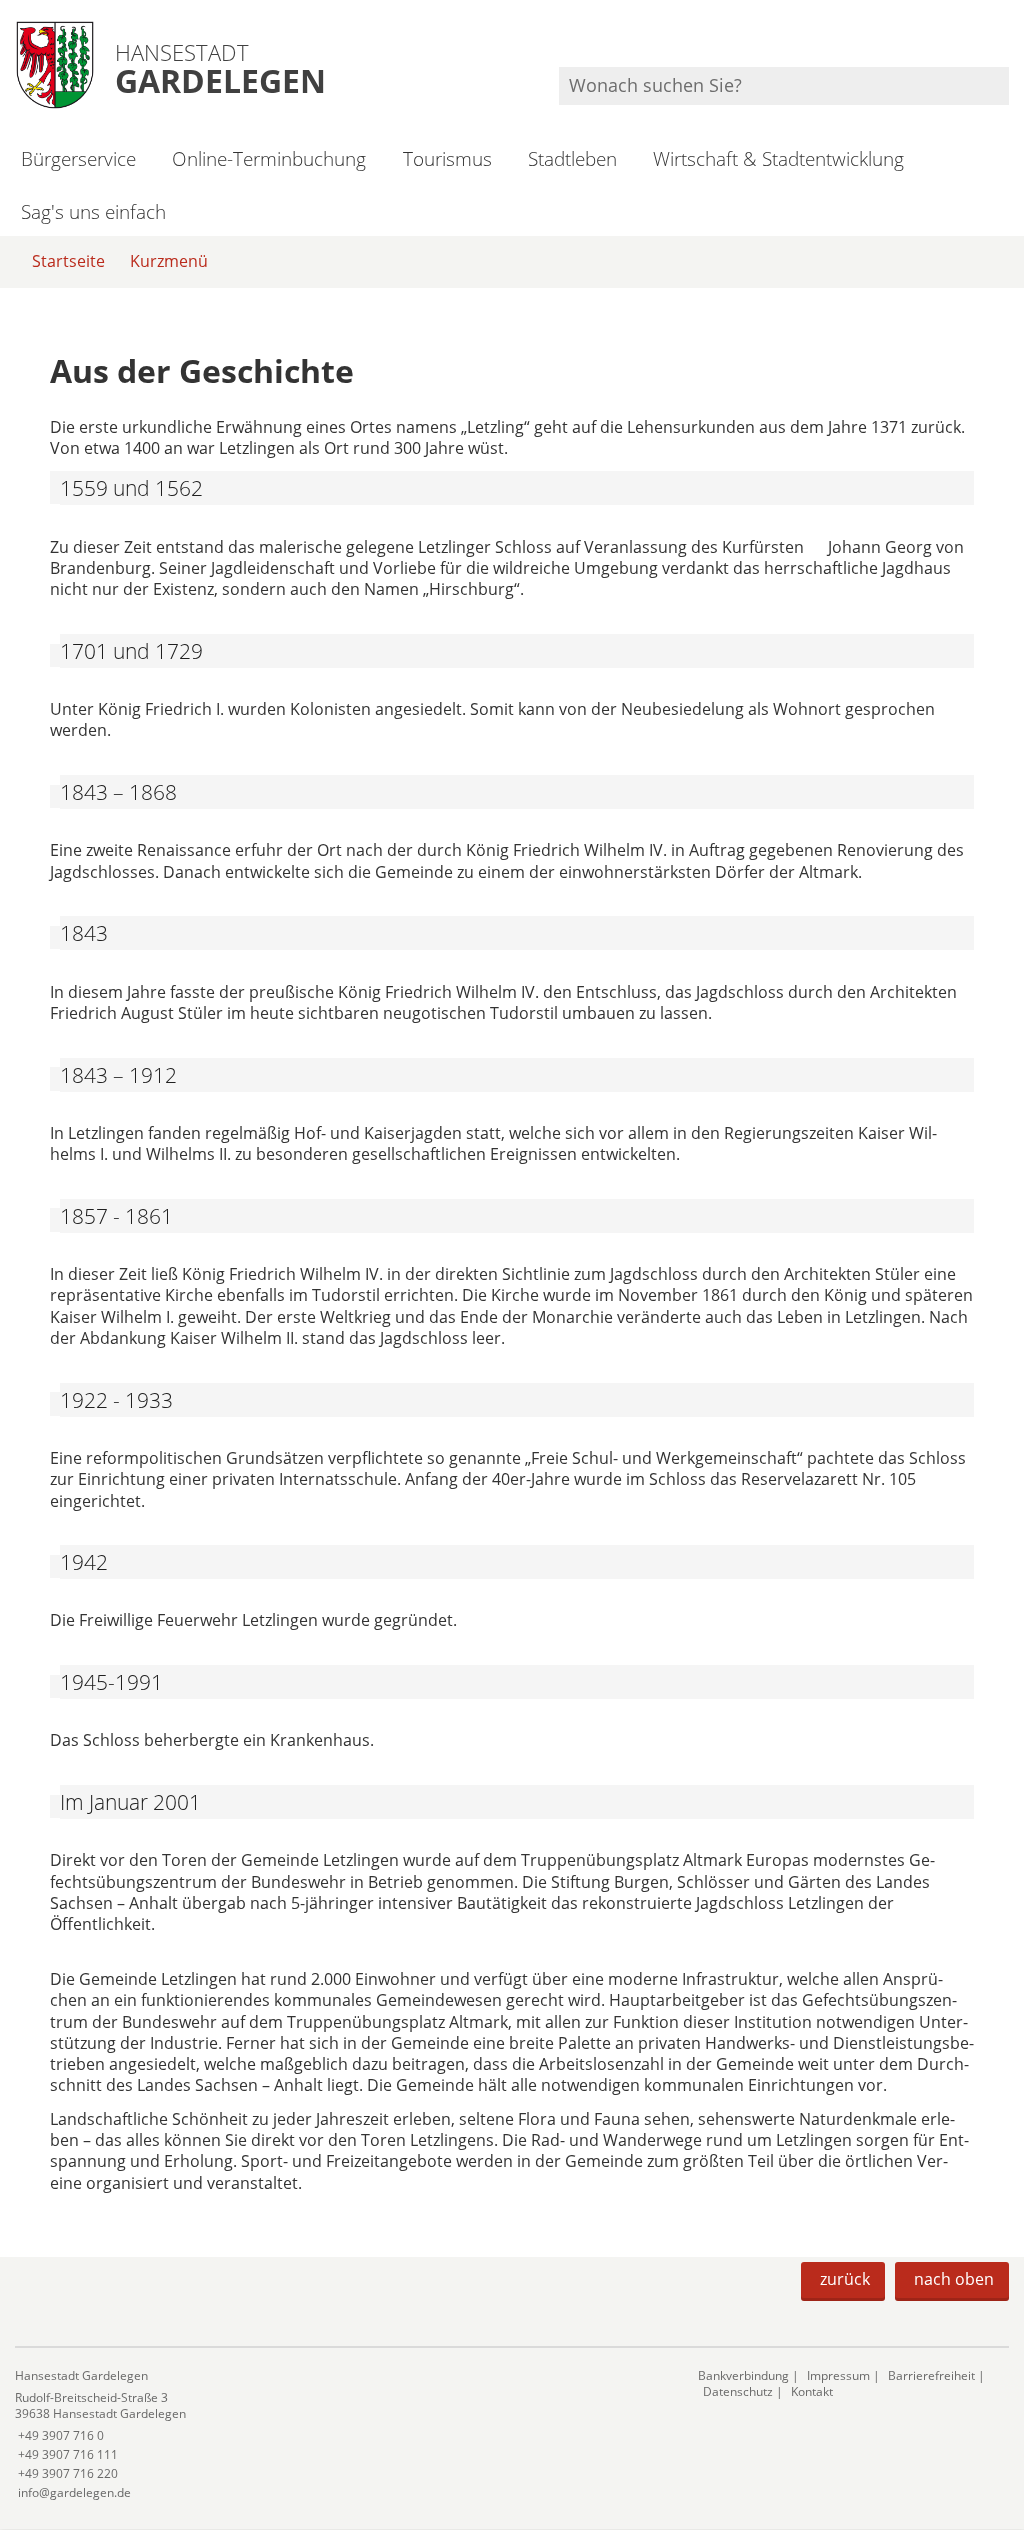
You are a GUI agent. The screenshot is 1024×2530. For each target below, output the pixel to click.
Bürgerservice (78, 158)
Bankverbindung (743, 2375)
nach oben (954, 2279)
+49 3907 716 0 (59, 2435)
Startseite (68, 261)
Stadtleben (572, 158)
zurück (845, 2279)
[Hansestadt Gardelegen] (341, 2434)
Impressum (838, 2375)
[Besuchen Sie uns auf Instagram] (1006, 40)
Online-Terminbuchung (269, 158)
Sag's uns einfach (93, 211)
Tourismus (447, 158)
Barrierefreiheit (931, 2375)
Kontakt (812, 2391)
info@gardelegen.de (73, 2492)
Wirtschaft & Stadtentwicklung (778, 158)
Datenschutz (738, 2391)
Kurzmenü (169, 261)
